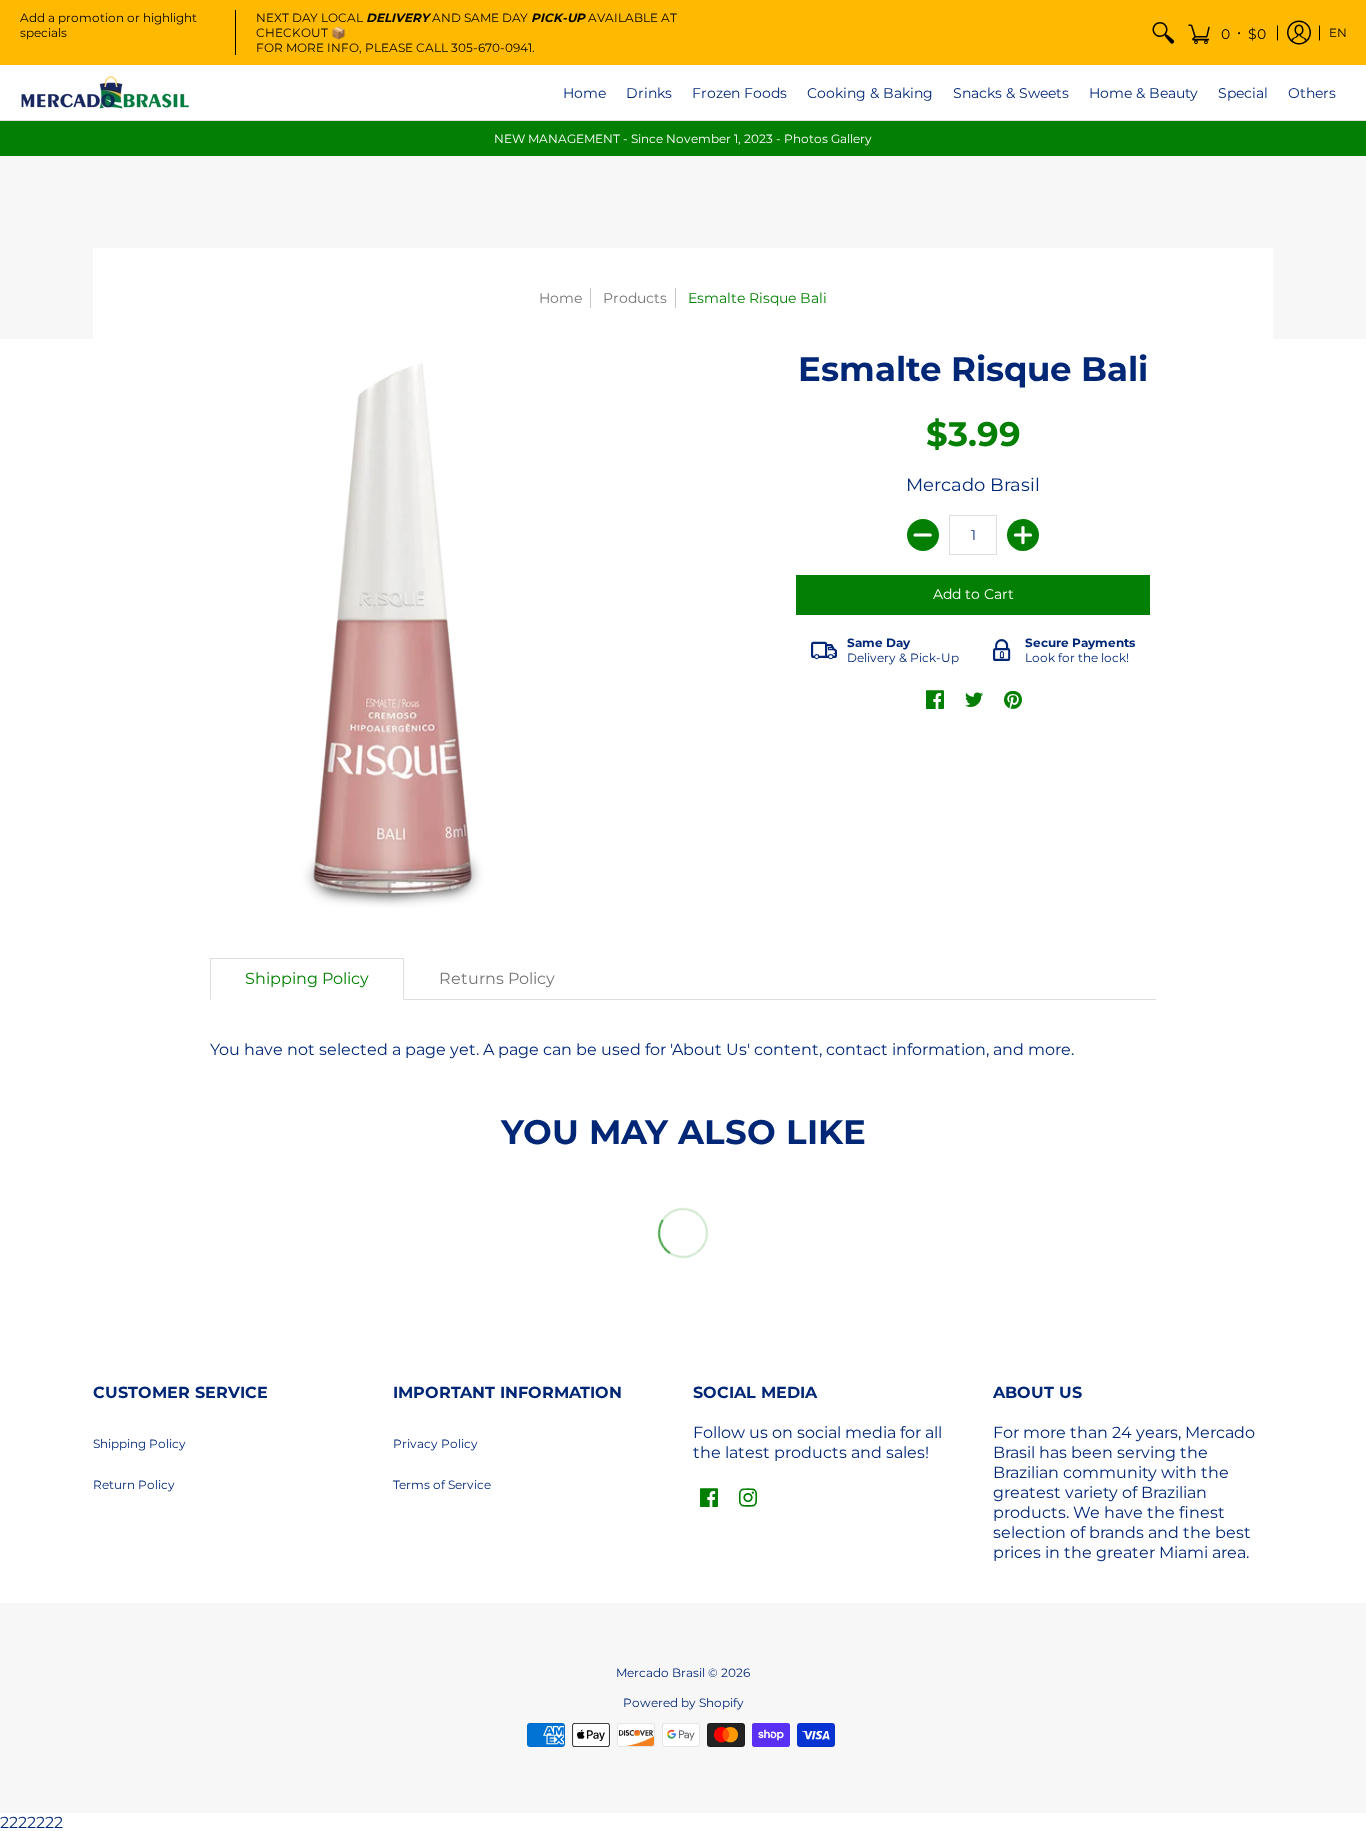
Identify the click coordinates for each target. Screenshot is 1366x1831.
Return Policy (134, 1484)
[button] (1226, 32)
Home (560, 298)
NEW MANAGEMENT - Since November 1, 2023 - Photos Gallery (683, 138)
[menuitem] (1163, 32)
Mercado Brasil (973, 485)
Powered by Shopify (683, 1702)
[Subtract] (923, 535)
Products (635, 298)
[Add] (1023, 535)
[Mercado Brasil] (105, 92)
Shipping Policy (139, 1443)
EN (1338, 32)
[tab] (307, 979)
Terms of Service (442, 1484)
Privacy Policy (435, 1443)
